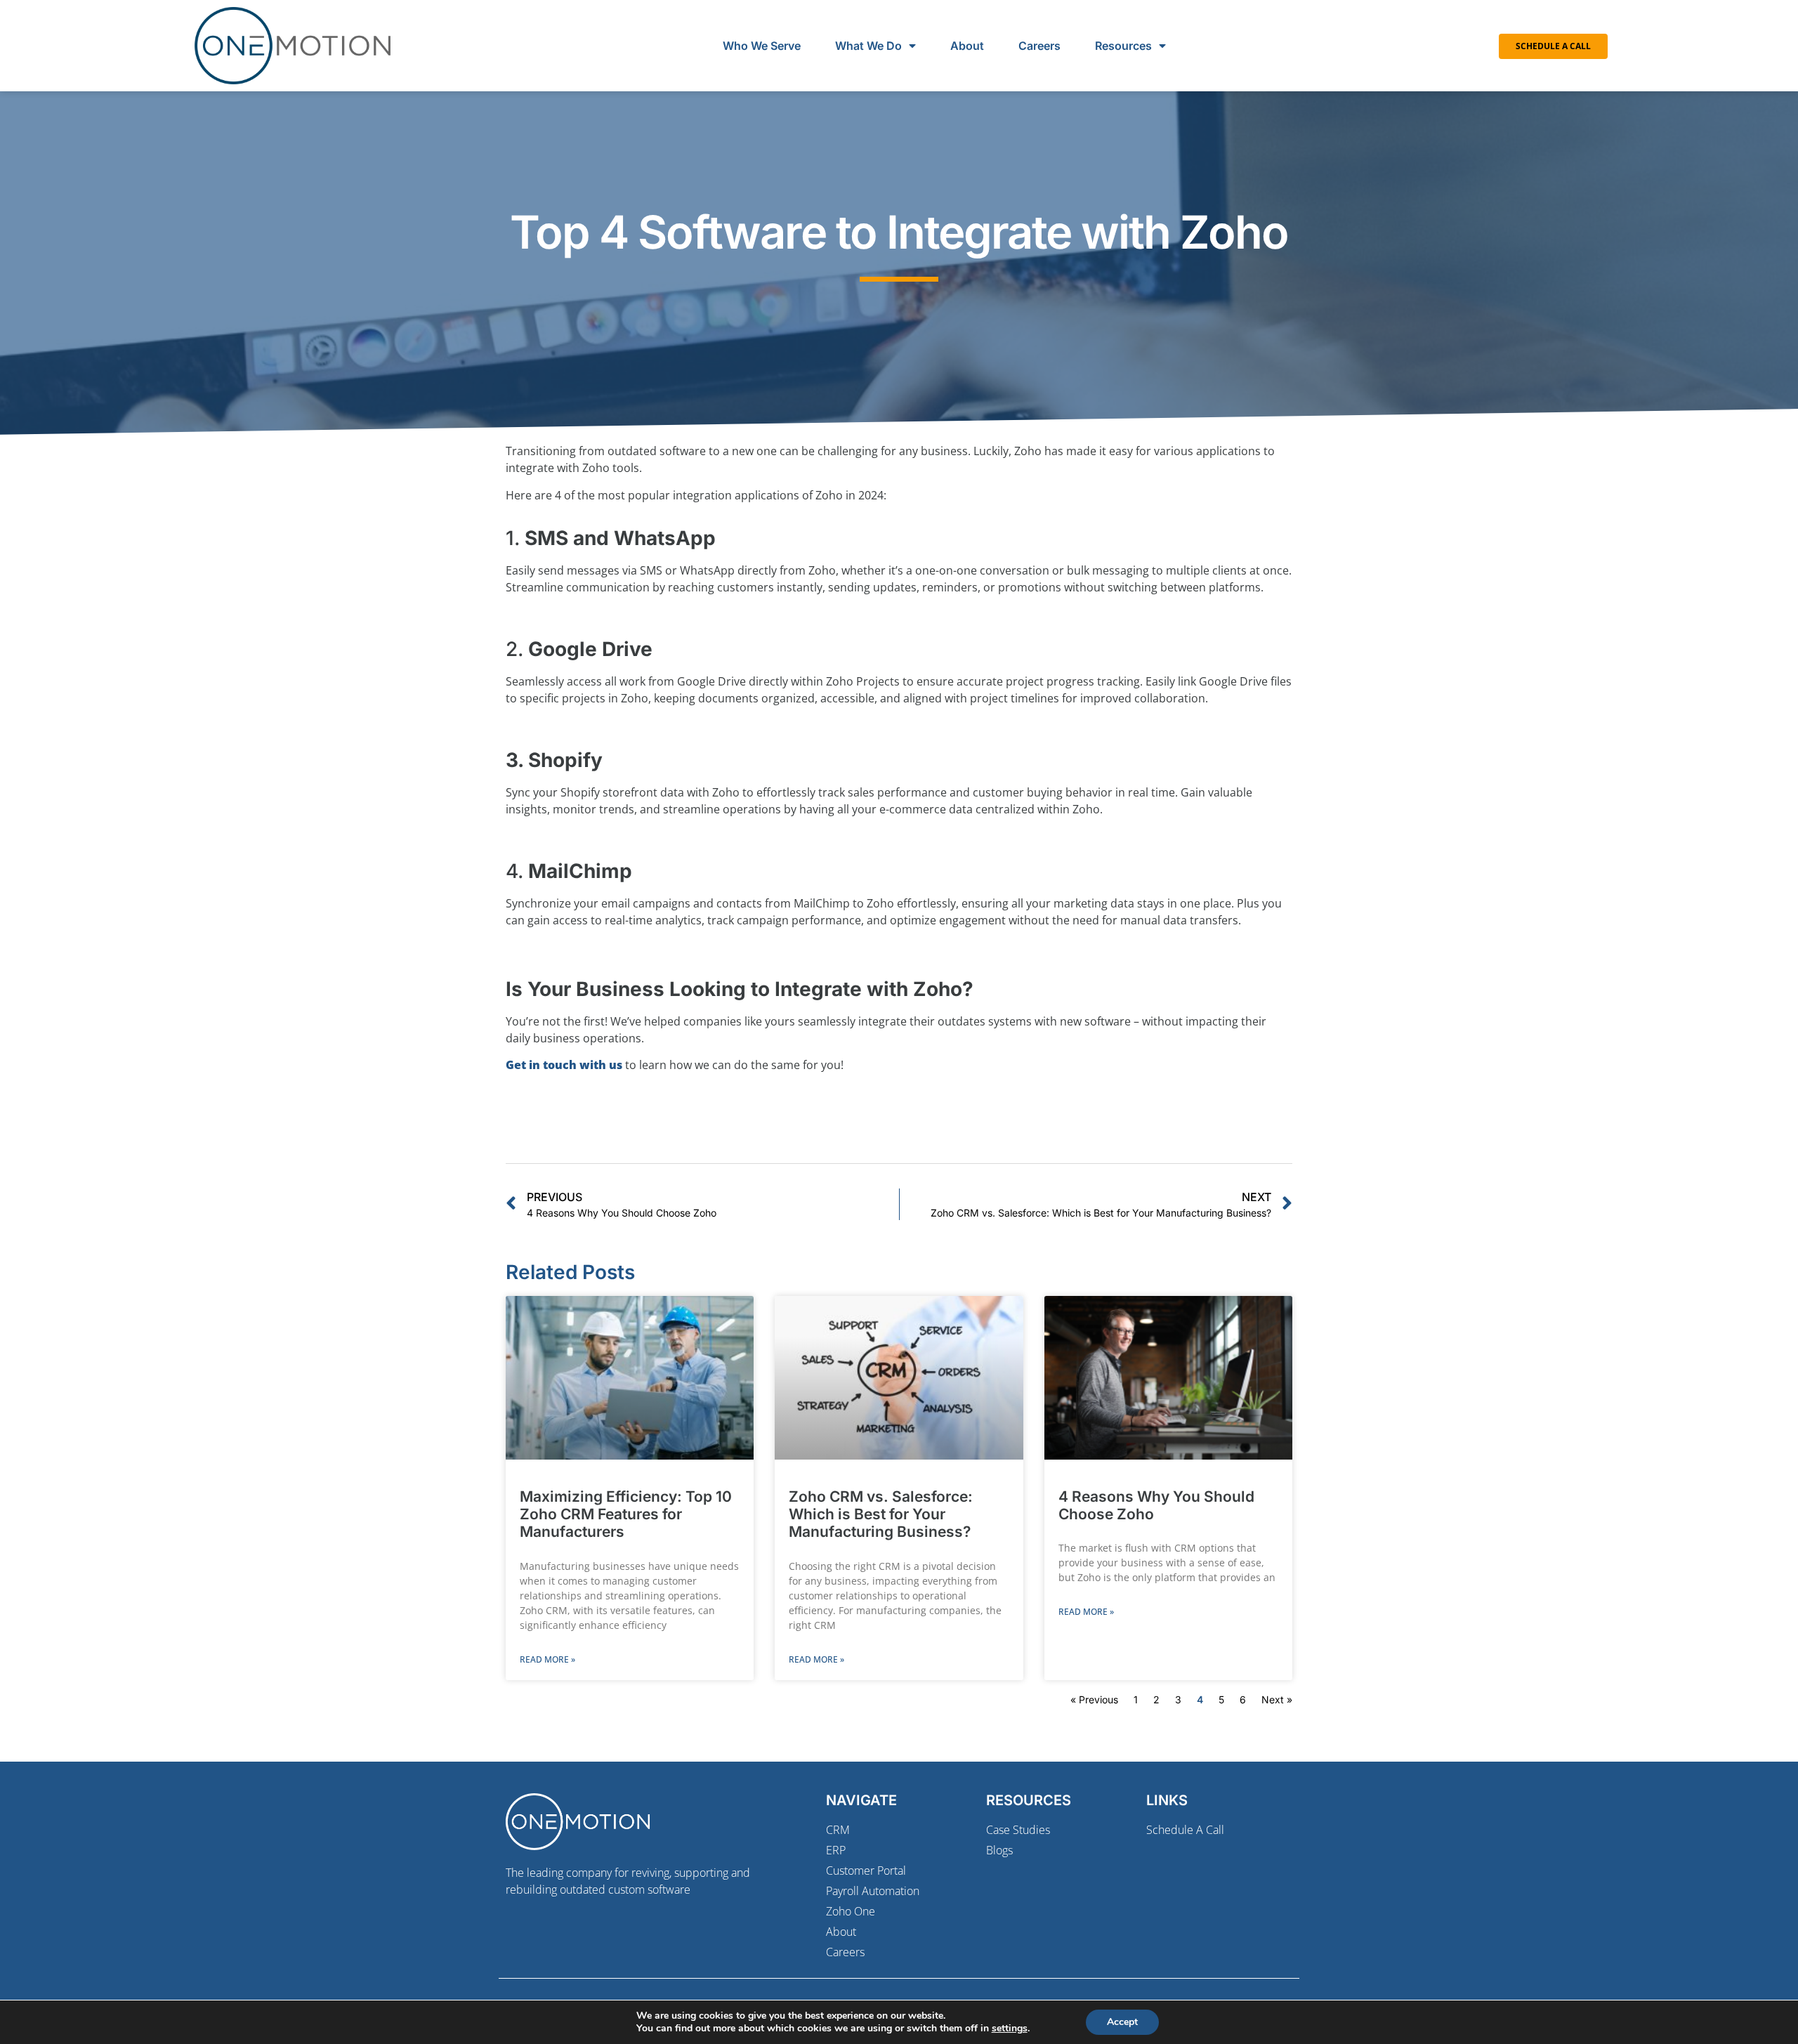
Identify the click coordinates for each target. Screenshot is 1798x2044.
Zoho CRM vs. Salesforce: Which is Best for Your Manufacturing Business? (881, 1514)
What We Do (868, 46)
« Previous (1094, 1699)
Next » (1277, 1699)
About (967, 46)
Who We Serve (762, 46)
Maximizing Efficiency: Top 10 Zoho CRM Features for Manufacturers (626, 1514)
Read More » (547, 1659)
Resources (1123, 46)
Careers (1039, 46)
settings (1010, 2029)
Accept (1122, 2022)
